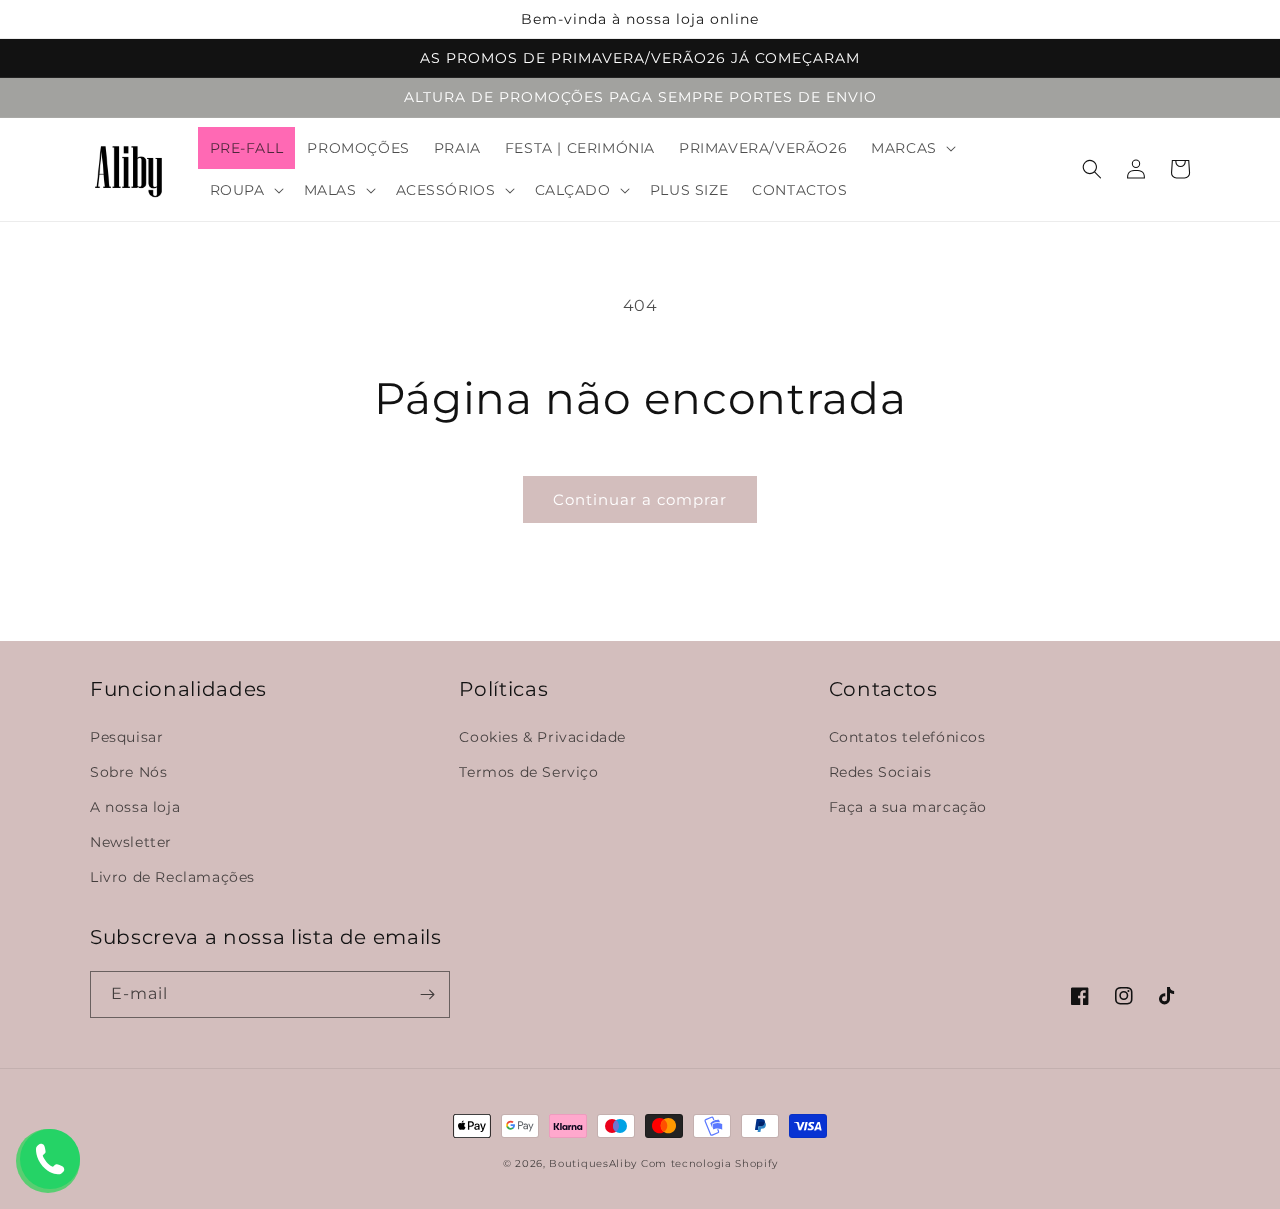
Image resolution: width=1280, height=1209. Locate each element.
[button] (911, 148)
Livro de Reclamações (172, 877)
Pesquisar (126, 737)
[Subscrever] (427, 994)
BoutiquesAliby (593, 1163)
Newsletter (131, 842)
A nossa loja (135, 807)
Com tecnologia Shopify (709, 1163)
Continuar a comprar (640, 499)
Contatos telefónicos (907, 737)
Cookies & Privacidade (542, 737)
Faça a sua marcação (908, 807)
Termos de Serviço (528, 772)
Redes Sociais (880, 772)
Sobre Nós (128, 772)
